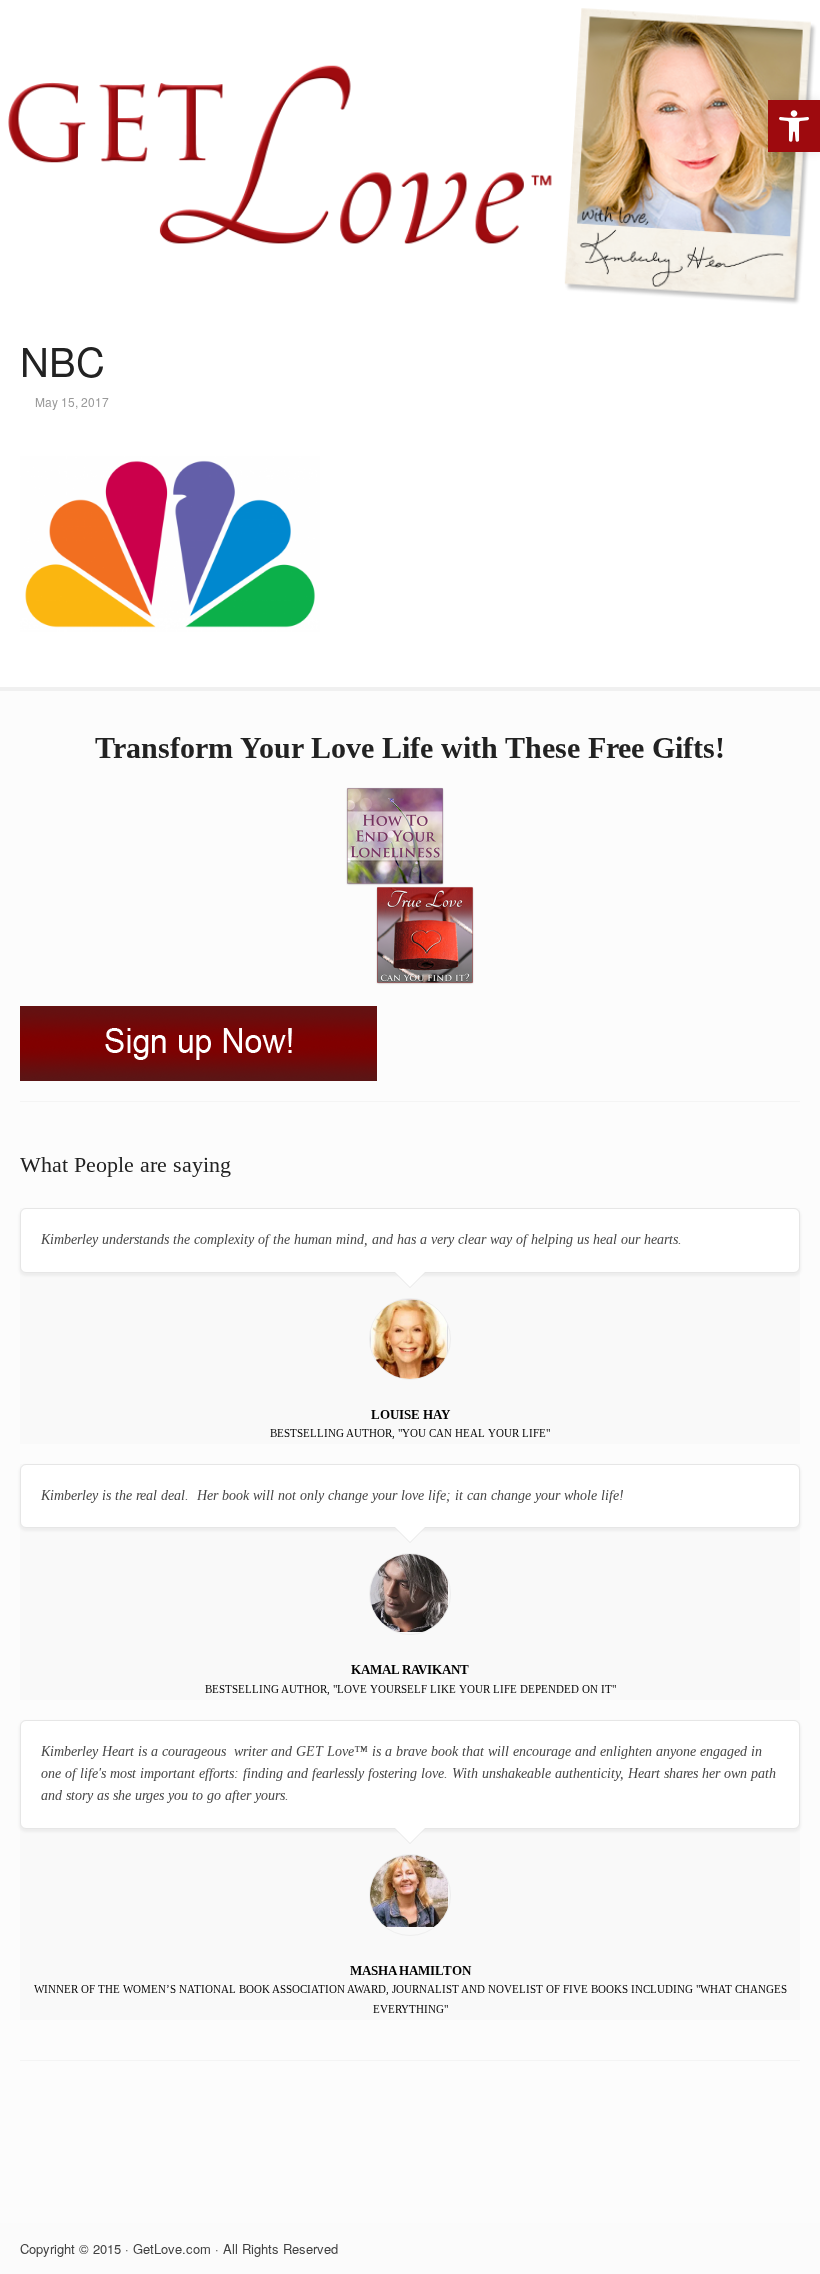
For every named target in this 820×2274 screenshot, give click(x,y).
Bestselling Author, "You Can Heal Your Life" (410, 1433)
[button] (794, 126)
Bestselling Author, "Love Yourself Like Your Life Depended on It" (410, 1689)
